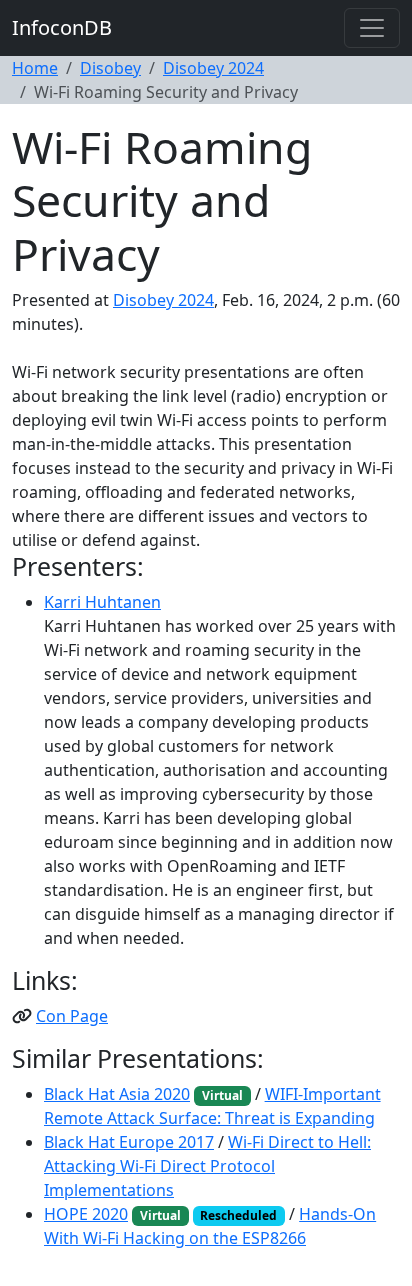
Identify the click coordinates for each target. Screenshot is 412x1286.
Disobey (110, 68)
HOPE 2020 (86, 1214)
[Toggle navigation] (372, 28)
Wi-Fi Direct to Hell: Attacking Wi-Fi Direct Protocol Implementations (207, 1166)
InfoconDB (62, 27)
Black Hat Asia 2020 (117, 1094)
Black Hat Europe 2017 (129, 1142)
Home (35, 68)
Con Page (72, 1016)
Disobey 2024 (213, 68)
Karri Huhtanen (102, 602)
